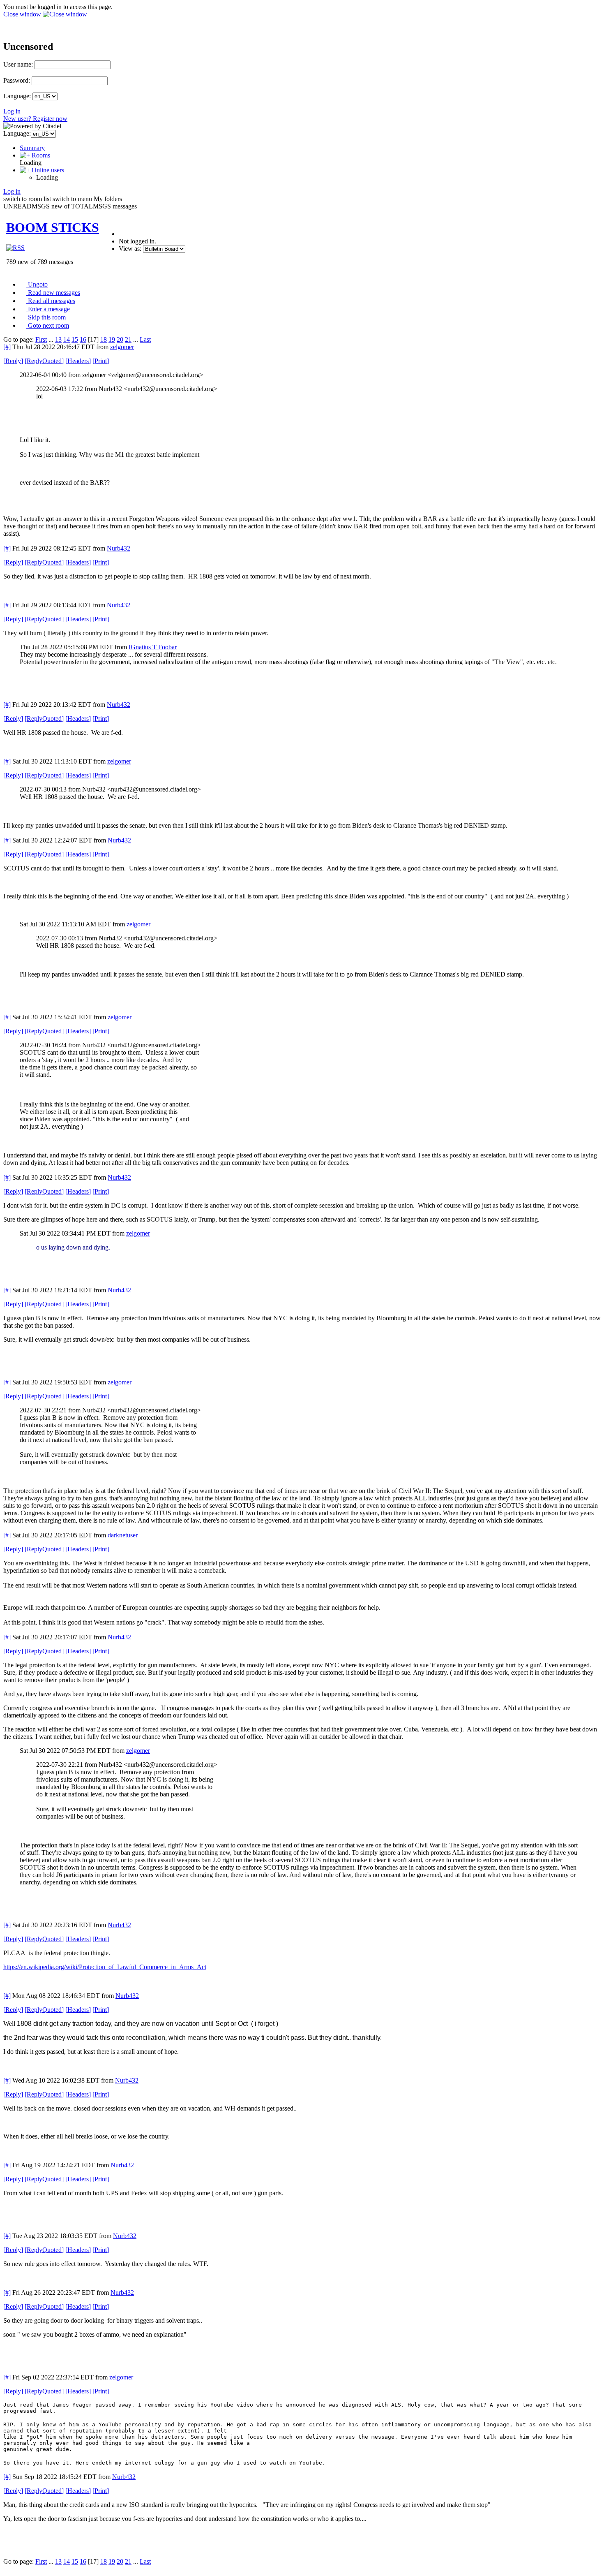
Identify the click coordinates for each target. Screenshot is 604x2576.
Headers (78, 361)
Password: (17, 80)
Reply (13, 361)
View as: (130, 249)
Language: (17, 96)
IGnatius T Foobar (153, 647)
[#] (7, 347)
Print (101, 361)
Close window (23, 14)
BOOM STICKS (53, 227)
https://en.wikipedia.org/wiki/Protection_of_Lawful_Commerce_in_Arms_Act (105, 1967)
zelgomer (122, 347)
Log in (12, 111)
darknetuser (123, 1535)
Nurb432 (119, 548)
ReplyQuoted (44, 361)
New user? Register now (35, 119)
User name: (18, 64)
